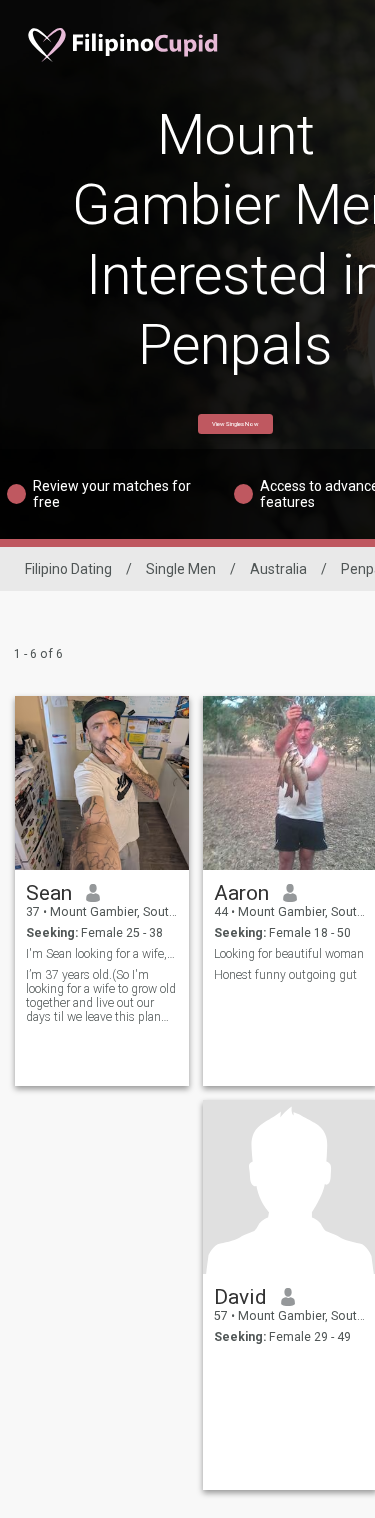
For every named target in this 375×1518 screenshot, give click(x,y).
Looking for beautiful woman (289, 954)
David (240, 1297)
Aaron (241, 893)
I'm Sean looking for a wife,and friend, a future (102, 954)
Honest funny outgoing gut (285, 975)
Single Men (181, 569)
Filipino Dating (68, 569)
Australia (278, 569)
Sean (49, 893)
